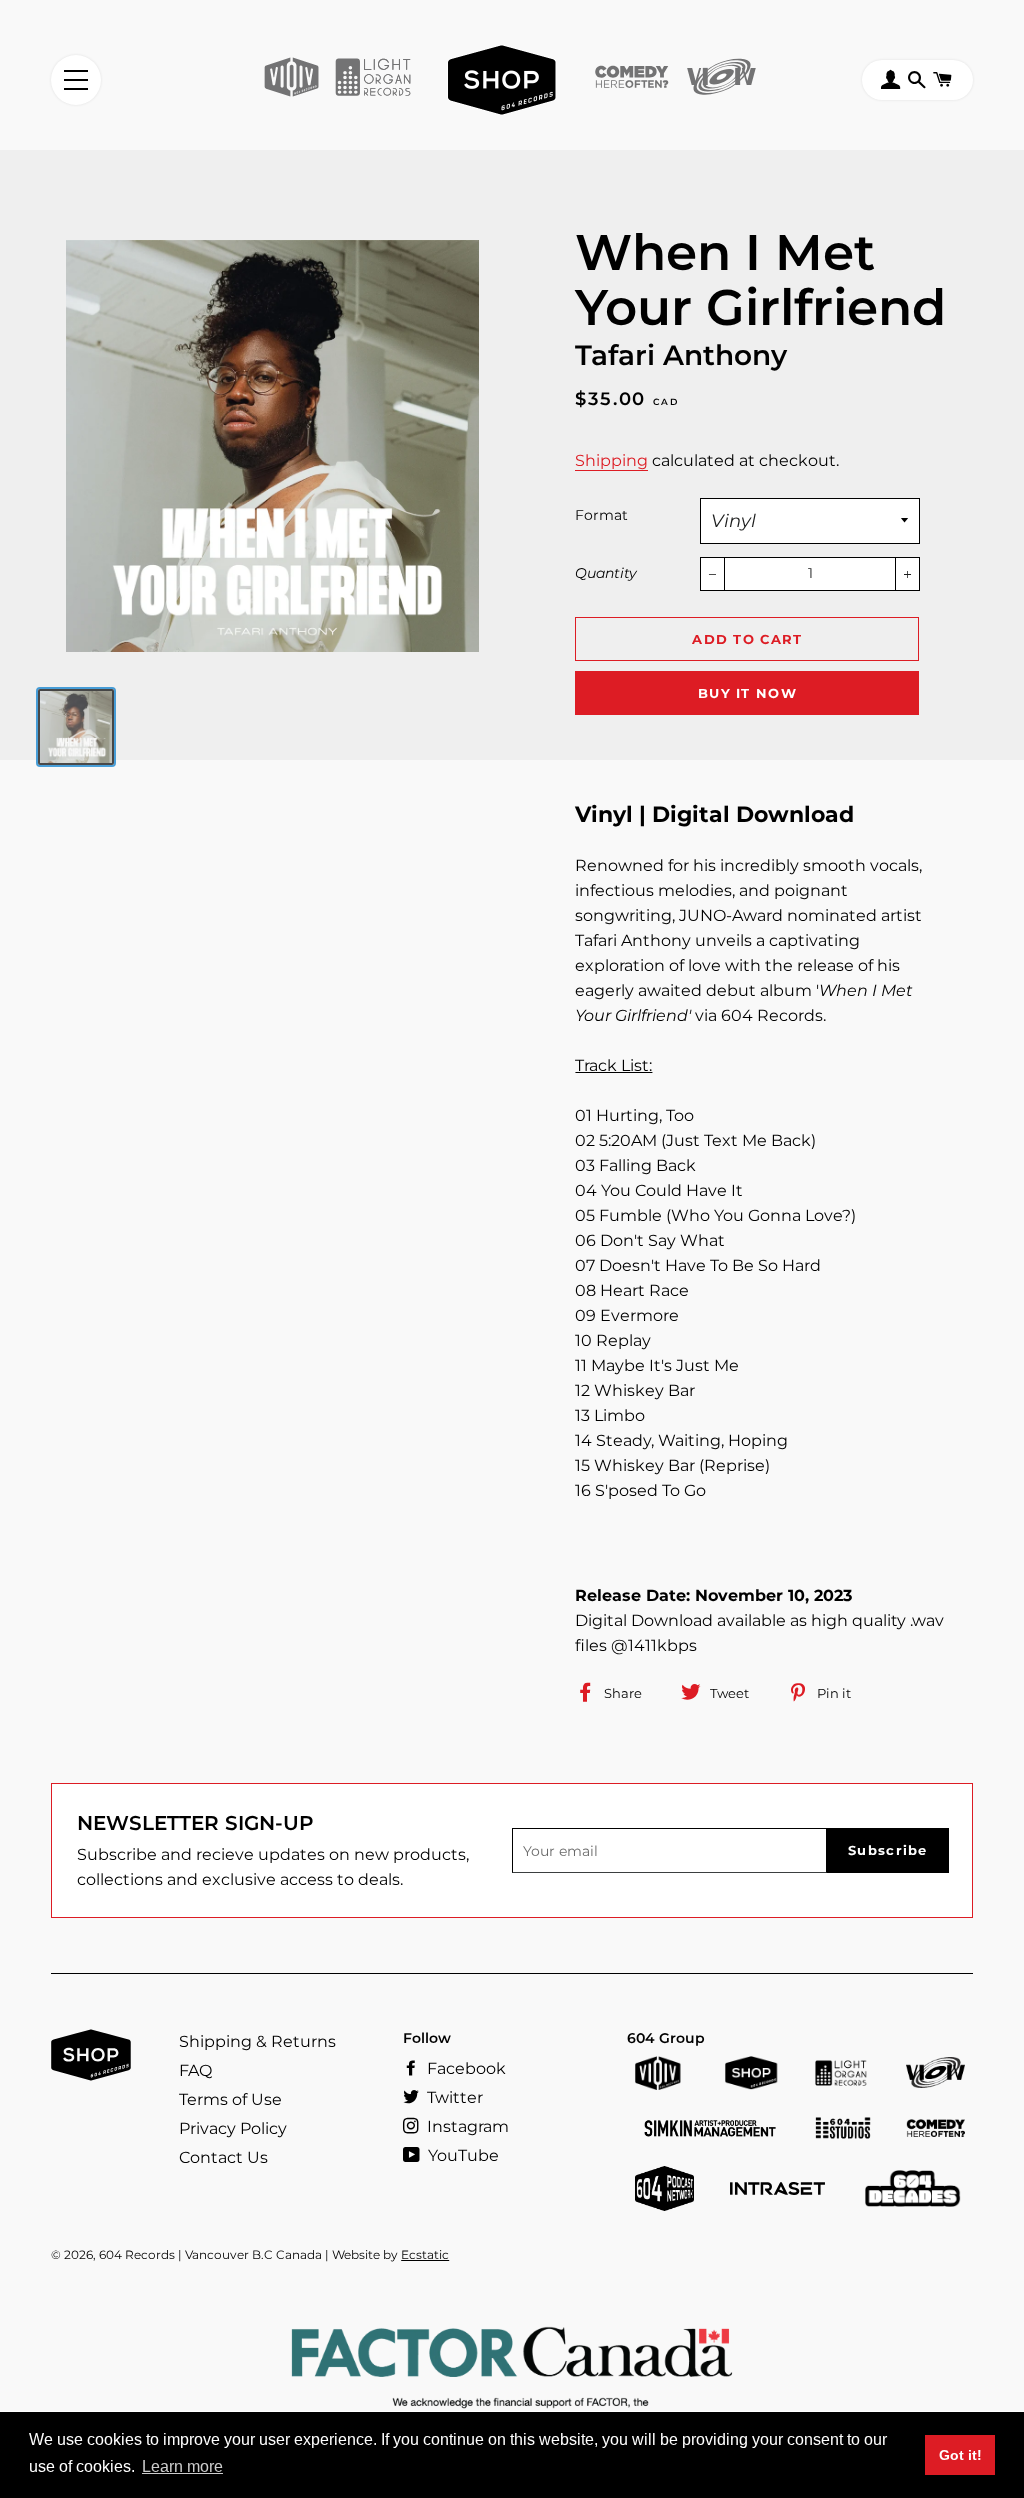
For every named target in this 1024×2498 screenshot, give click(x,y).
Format (601, 515)
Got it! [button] (960, 2455)
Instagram (466, 2126)
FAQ (195, 2070)
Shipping (611, 460)
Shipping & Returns (257, 2041)
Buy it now (747, 693)
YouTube (461, 2155)
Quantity (606, 573)
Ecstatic (425, 2254)
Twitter (453, 2097)
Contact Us (223, 2157)
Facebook (464, 2068)
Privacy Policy (233, 2128)
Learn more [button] (182, 2466)
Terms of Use (230, 2099)
